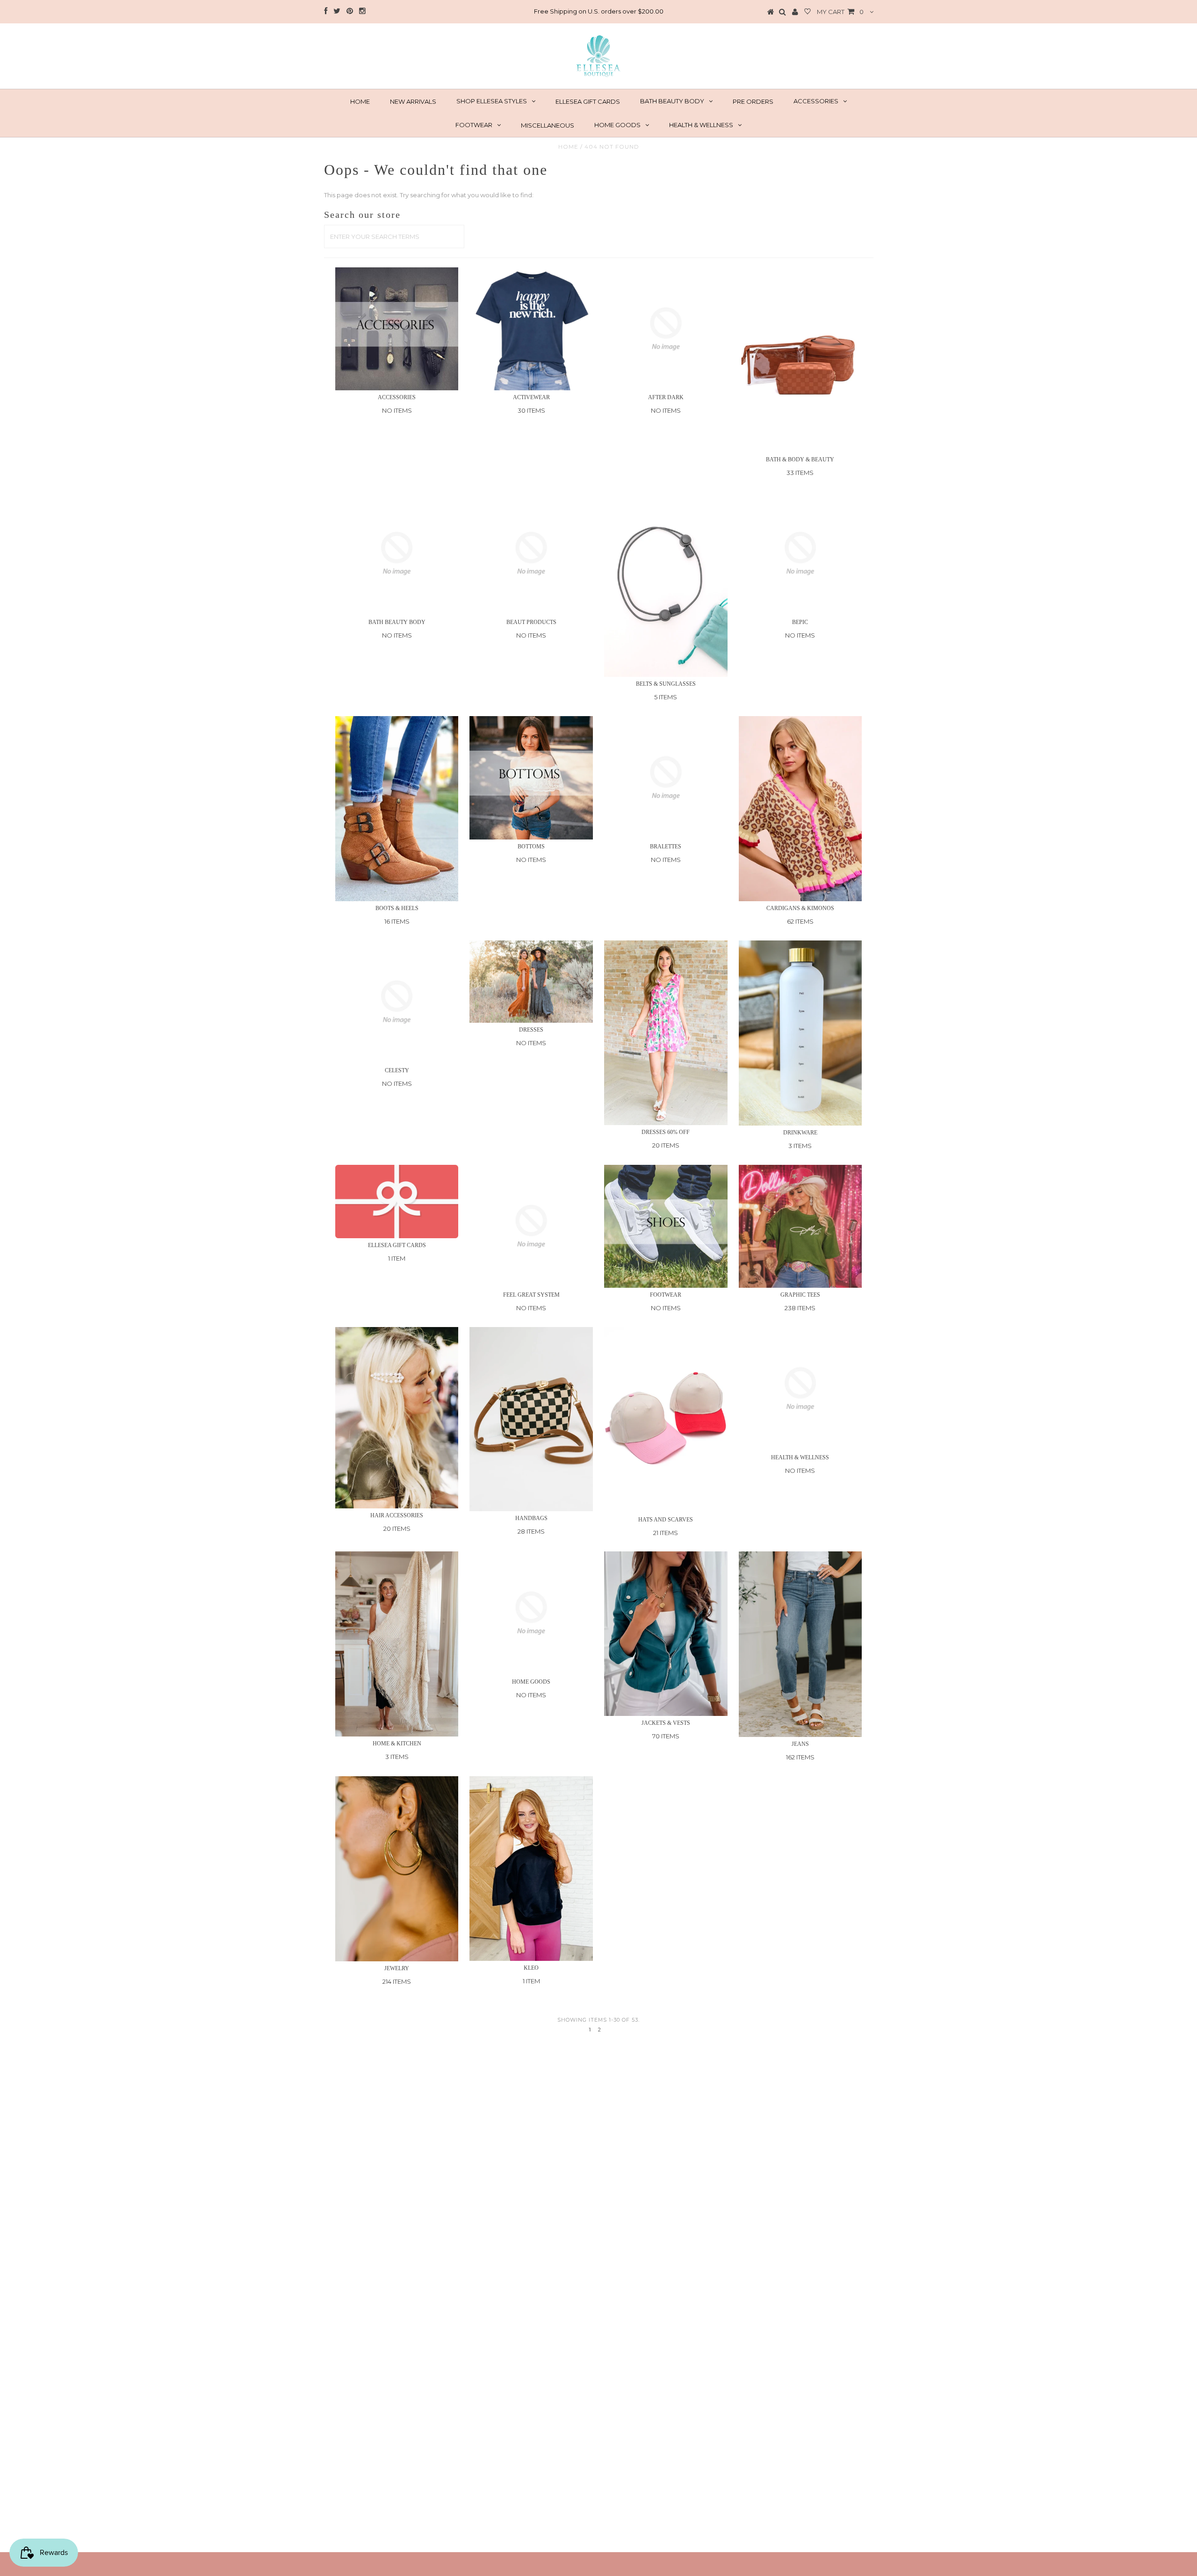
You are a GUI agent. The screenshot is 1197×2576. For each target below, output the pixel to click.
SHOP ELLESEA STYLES (492, 101)
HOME (360, 101)
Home (568, 147)
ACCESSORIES (816, 101)
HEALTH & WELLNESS (701, 125)
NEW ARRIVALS (413, 101)
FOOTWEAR (474, 125)
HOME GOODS (617, 125)
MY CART (840, 12)
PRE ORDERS (753, 101)
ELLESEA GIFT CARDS (588, 101)
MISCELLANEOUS (548, 125)
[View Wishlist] (808, 12)
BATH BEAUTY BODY (672, 101)
